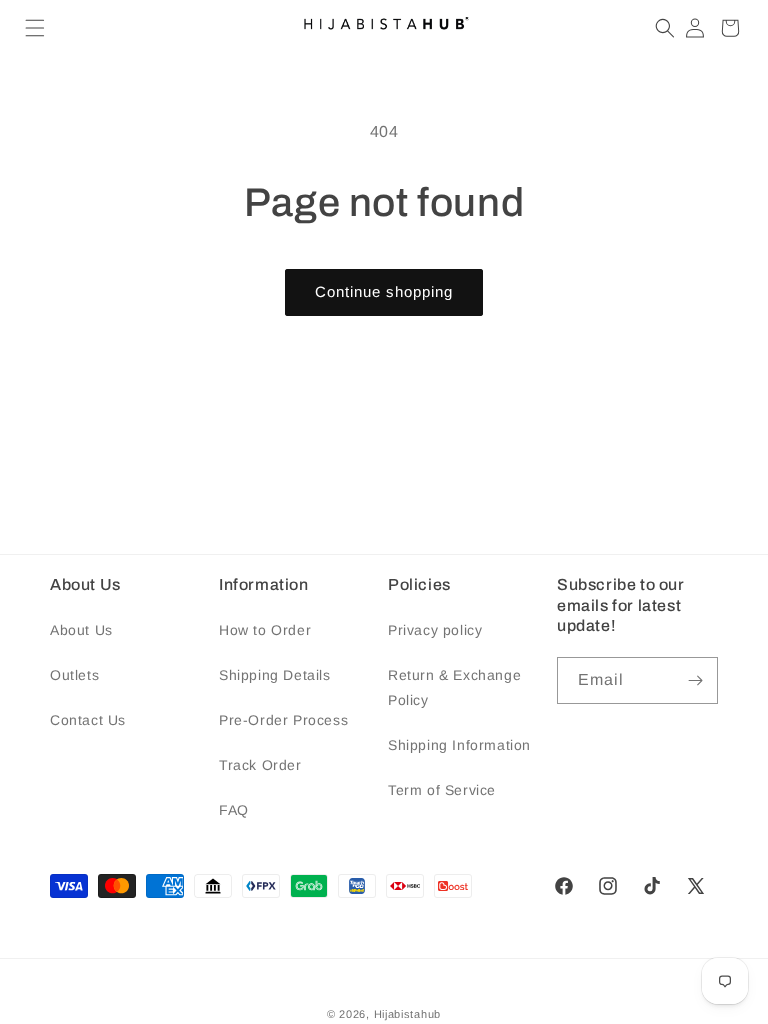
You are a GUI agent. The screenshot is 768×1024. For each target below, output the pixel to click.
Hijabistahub (407, 1014)
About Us (81, 630)
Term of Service (442, 790)
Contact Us (88, 720)
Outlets (74, 675)
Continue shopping (384, 291)
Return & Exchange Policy (454, 687)
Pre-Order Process (283, 720)
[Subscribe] (695, 680)
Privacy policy (435, 630)
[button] (35, 28)
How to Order (265, 630)
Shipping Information (459, 745)
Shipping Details (275, 675)
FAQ (234, 810)
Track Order (260, 765)
